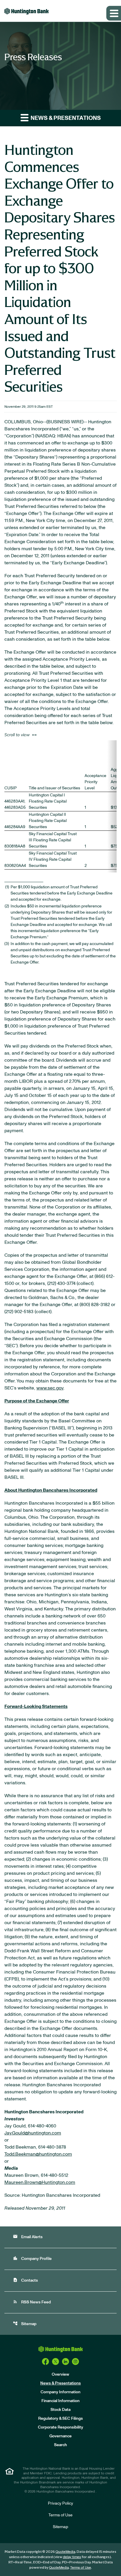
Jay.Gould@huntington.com (33, 2133)
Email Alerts (28, 2237)
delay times (72, 2557)
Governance (60, 2436)
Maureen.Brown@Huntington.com (40, 2182)
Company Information (60, 2392)
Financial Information (60, 2401)
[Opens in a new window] (46, 2362)
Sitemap (25, 2324)
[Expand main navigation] (114, 13)
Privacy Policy (60, 2503)
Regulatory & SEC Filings (60, 2419)
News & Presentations (60, 2383)
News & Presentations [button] (65, 118)
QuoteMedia (65, 2552)
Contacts (25, 2280)
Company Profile (32, 2258)
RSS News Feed (32, 2302)
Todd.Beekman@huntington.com (38, 2154)
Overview (60, 2374)
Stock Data (60, 2410)
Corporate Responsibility (60, 2427)
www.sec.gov (50, 1388)
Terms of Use (60, 2515)
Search (60, 2445)
